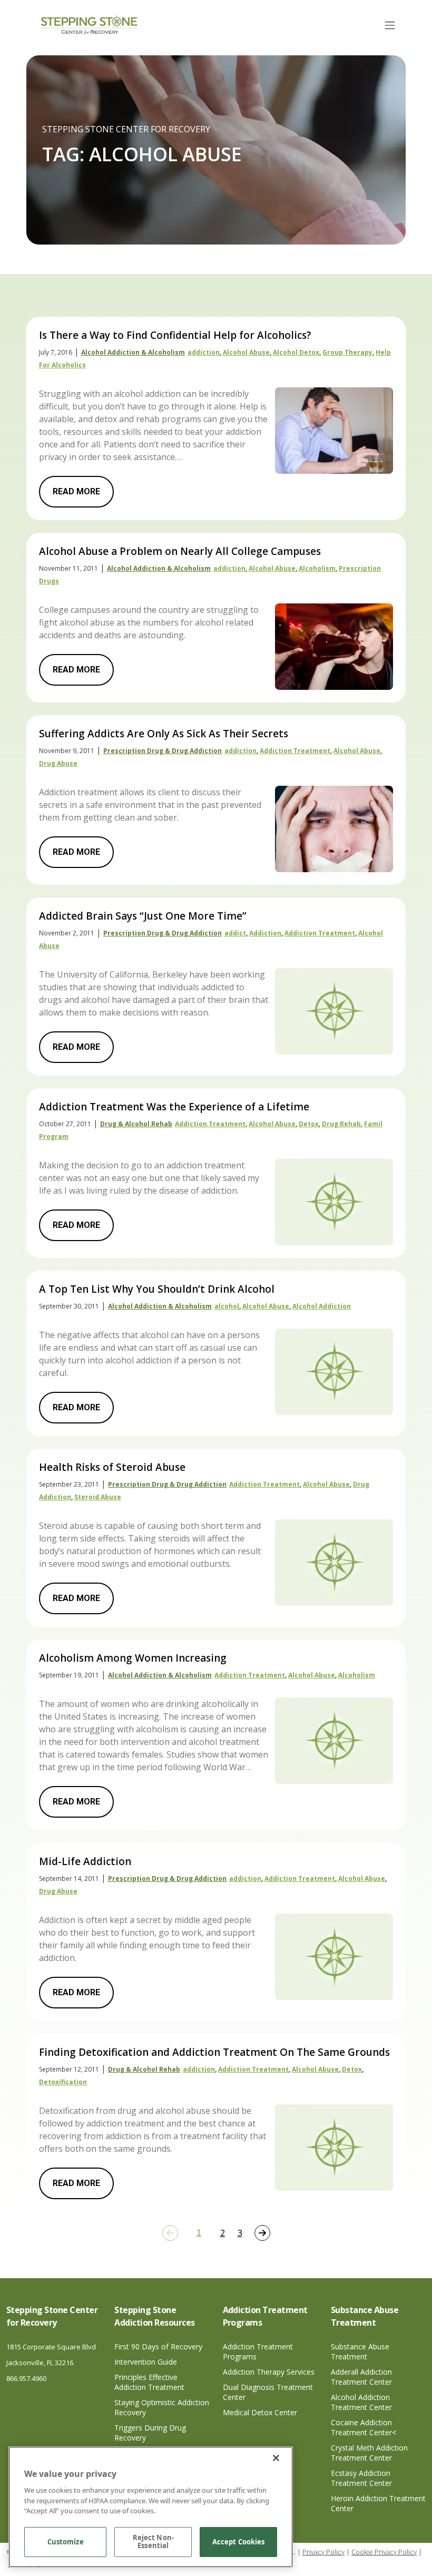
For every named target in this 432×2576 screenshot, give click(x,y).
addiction (204, 352)
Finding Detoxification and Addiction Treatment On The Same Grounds (214, 2052)
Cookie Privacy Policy (384, 2552)
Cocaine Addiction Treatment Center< (364, 2427)
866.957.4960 (26, 2378)
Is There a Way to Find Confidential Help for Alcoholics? (175, 335)
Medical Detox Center (260, 2412)
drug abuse (58, 763)
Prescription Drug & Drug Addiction (163, 751)
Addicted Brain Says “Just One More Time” (143, 916)
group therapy (347, 352)
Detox (309, 1124)
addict (235, 933)
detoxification (63, 2082)
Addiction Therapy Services (269, 2372)
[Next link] (262, 2233)
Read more (76, 491)
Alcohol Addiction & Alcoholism (133, 352)
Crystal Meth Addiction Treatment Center (369, 2453)
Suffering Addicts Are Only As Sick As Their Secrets (164, 734)
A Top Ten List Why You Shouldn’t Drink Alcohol (157, 1289)
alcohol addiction (322, 1306)
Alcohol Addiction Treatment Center (361, 2402)
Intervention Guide (146, 2362)
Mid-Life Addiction (85, 1861)
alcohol (227, 1306)
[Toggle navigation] (390, 25)
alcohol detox (296, 352)
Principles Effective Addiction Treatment (149, 2382)
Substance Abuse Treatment (360, 2351)
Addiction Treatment (295, 751)
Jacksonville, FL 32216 (40, 2363)
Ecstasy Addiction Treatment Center (361, 2478)
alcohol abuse (246, 352)
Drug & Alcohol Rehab (136, 1124)
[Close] (276, 2458)
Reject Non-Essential (153, 2542)
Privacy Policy (323, 2552)
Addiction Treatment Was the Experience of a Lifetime (174, 1107)
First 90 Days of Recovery (158, 2346)
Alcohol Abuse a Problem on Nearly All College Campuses (180, 551)
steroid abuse (98, 1497)
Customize (66, 2542)
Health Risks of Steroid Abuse (112, 1467)
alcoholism (317, 568)
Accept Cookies (239, 2542)
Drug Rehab (341, 1124)
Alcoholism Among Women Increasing (133, 1658)
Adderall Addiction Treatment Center (361, 2377)
